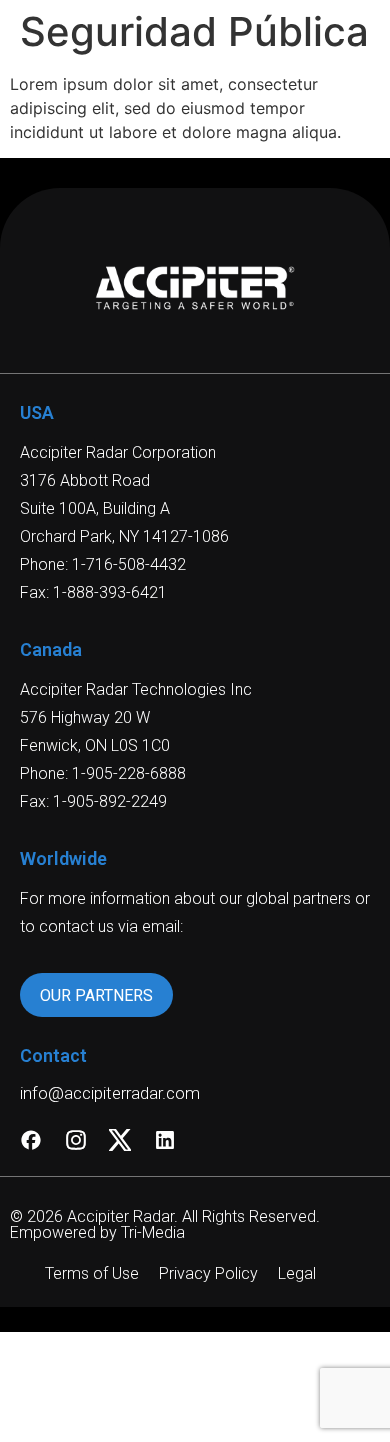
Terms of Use (92, 1273)
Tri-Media (153, 1232)
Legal (297, 1273)
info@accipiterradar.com (110, 1093)
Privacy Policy (208, 1273)
